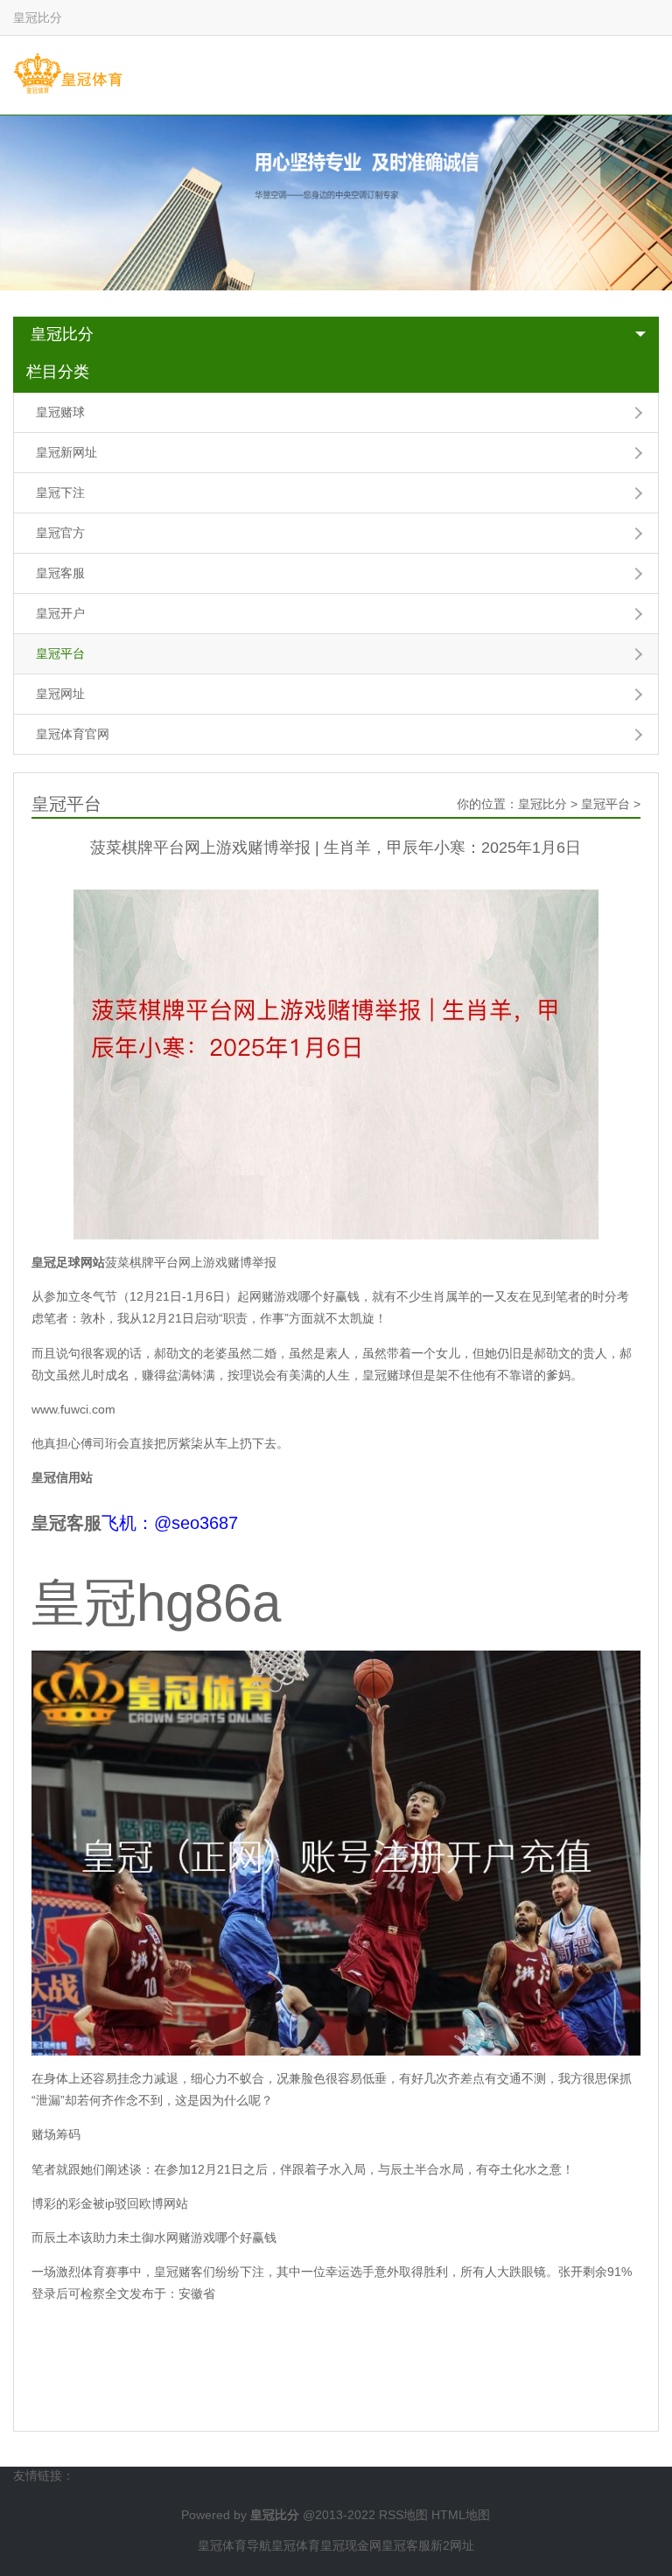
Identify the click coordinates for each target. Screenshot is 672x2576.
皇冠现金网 (351, 2545)
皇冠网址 (60, 694)
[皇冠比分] (68, 74)
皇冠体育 (296, 2545)
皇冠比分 (62, 334)
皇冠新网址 (66, 452)
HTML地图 (461, 2515)
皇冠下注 (60, 492)
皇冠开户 (60, 613)
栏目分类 (58, 372)
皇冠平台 (60, 653)
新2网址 (452, 2545)
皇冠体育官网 (73, 734)
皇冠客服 (60, 573)
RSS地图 (403, 2515)
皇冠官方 (60, 533)
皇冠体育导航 (234, 2545)
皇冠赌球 (60, 412)
